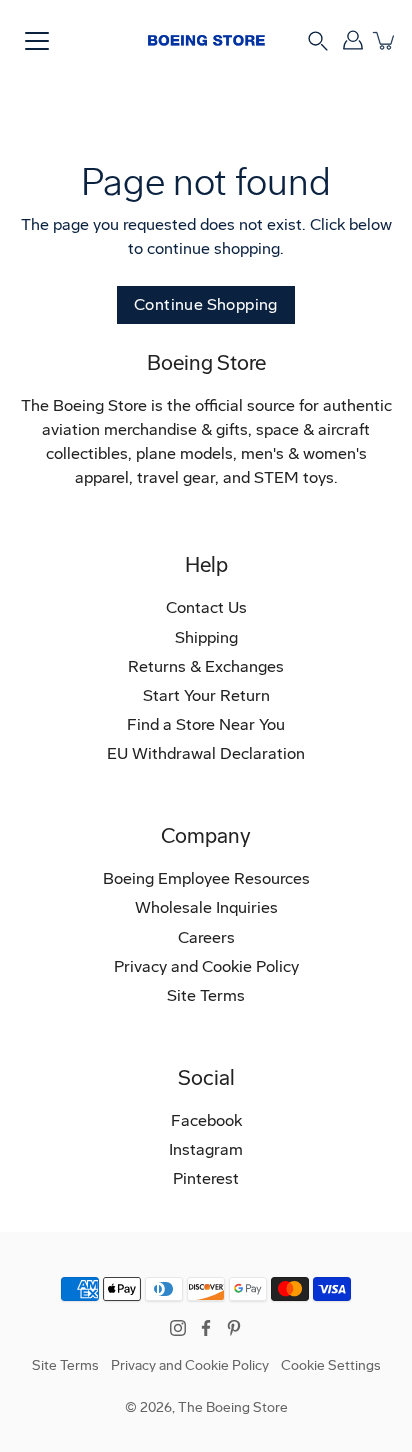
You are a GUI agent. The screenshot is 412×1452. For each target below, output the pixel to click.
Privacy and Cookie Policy (206, 966)
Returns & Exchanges (206, 666)
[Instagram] (178, 1328)
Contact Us (206, 607)
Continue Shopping (206, 304)
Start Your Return (206, 695)
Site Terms (206, 995)
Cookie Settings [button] (331, 1365)
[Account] (352, 40)
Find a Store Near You (206, 724)
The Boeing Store (233, 1407)
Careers (206, 937)
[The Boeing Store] (206, 40)
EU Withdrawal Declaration (206, 753)
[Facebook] (206, 1328)
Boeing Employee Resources (206, 878)
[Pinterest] (234, 1328)
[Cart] (384, 40)
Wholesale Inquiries (206, 907)
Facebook (206, 1120)
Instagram (206, 1149)
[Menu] (37, 41)
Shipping (206, 637)
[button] (318, 39)
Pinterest (206, 1178)
